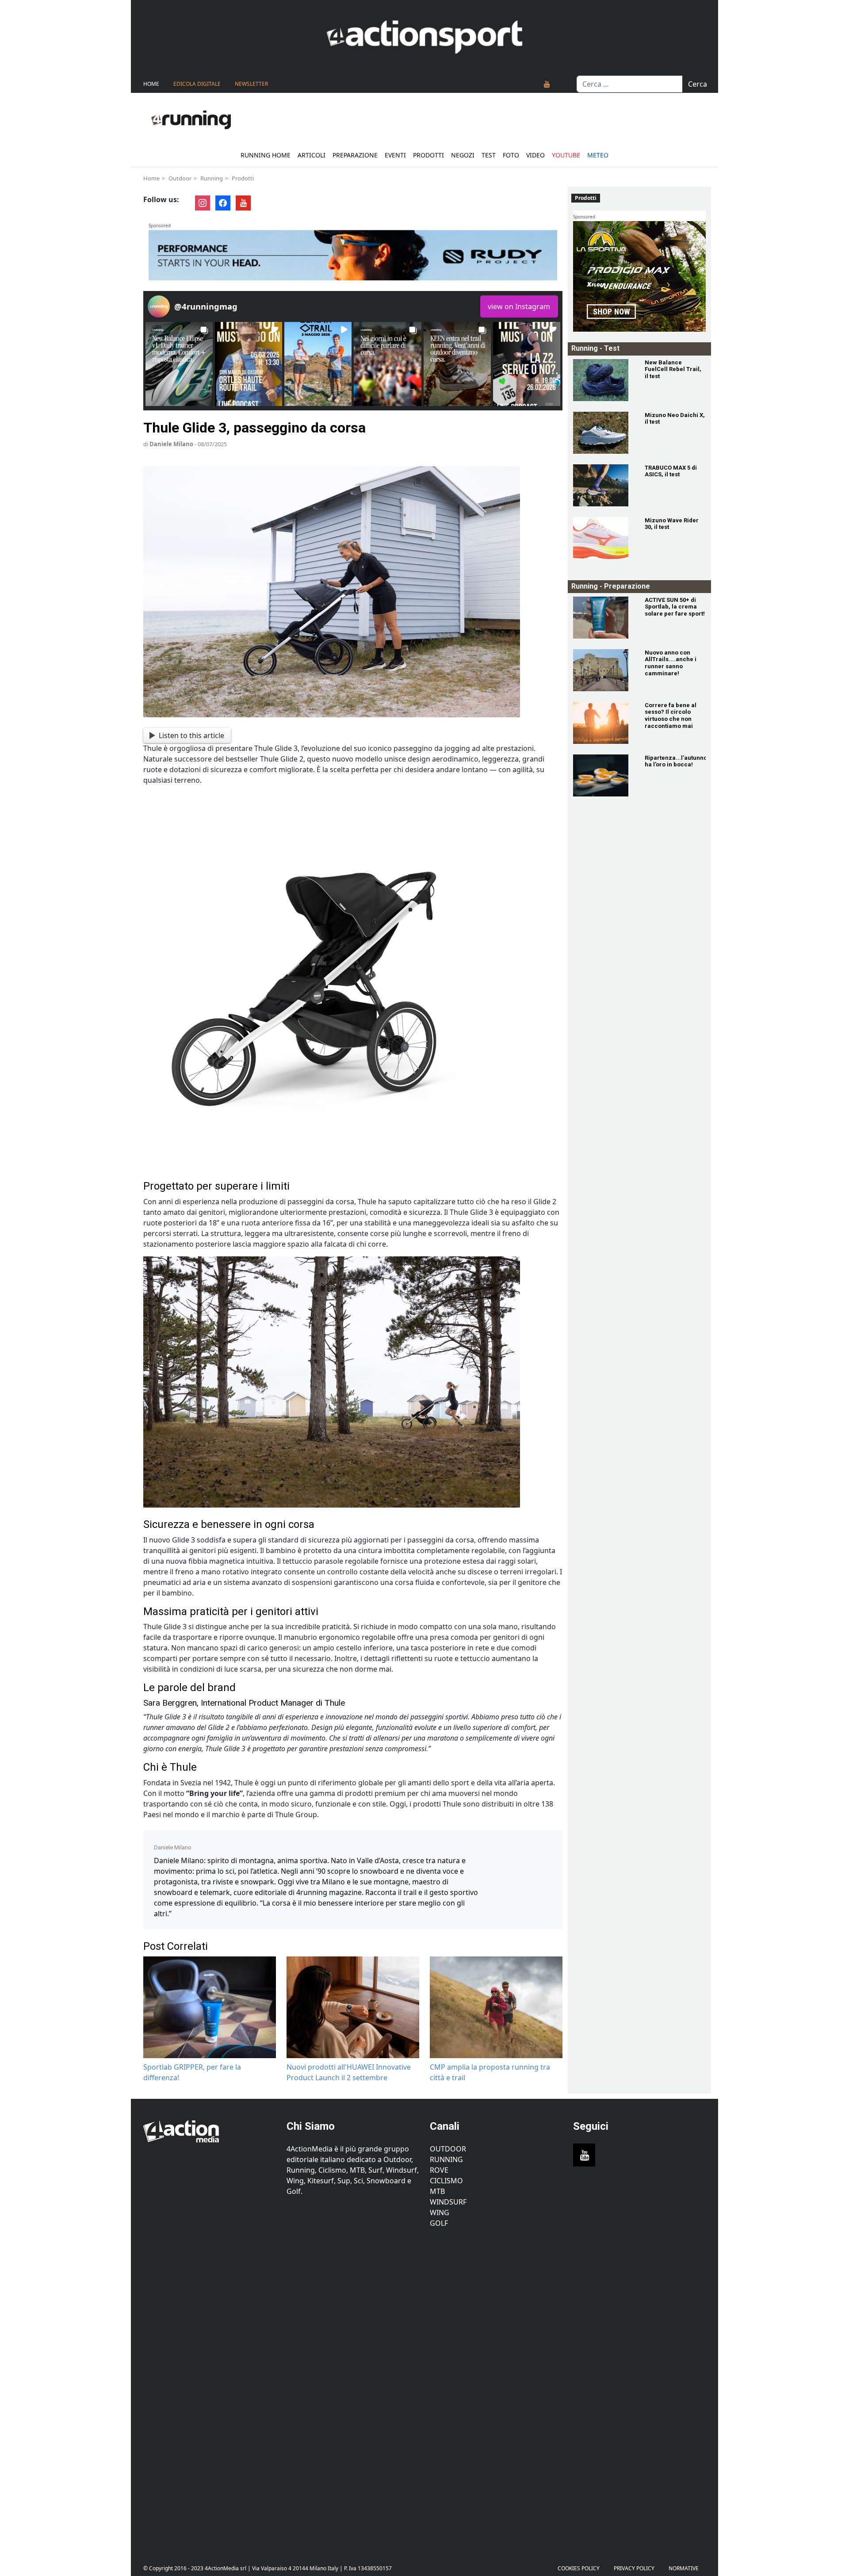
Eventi (395, 155)
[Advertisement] (210, 2389)
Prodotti (428, 155)
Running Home (266, 155)
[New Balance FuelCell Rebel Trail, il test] (604, 380)
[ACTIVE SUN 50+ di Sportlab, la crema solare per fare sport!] (604, 618)
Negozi (463, 155)
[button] (179, 364)
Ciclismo (446, 2181)
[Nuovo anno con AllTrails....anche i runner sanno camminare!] (604, 670)
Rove (439, 2170)
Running (212, 178)
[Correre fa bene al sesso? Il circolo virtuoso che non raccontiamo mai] (604, 723)
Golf (439, 2223)
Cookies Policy (579, 2568)
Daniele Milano (171, 444)
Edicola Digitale (197, 84)
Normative (684, 2568)
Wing (440, 2212)
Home (151, 84)
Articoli (312, 155)
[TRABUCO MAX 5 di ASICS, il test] (604, 485)
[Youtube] (547, 84)
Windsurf (448, 2202)
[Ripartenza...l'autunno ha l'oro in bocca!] (604, 775)
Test (489, 155)
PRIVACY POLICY (634, 2568)
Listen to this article (191, 735)
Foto (511, 155)
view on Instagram (519, 306)
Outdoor (180, 178)
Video (535, 155)
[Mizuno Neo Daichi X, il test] (604, 433)
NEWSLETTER (251, 84)
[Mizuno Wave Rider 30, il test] (604, 538)
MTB (437, 2191)
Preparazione (355, 155)
